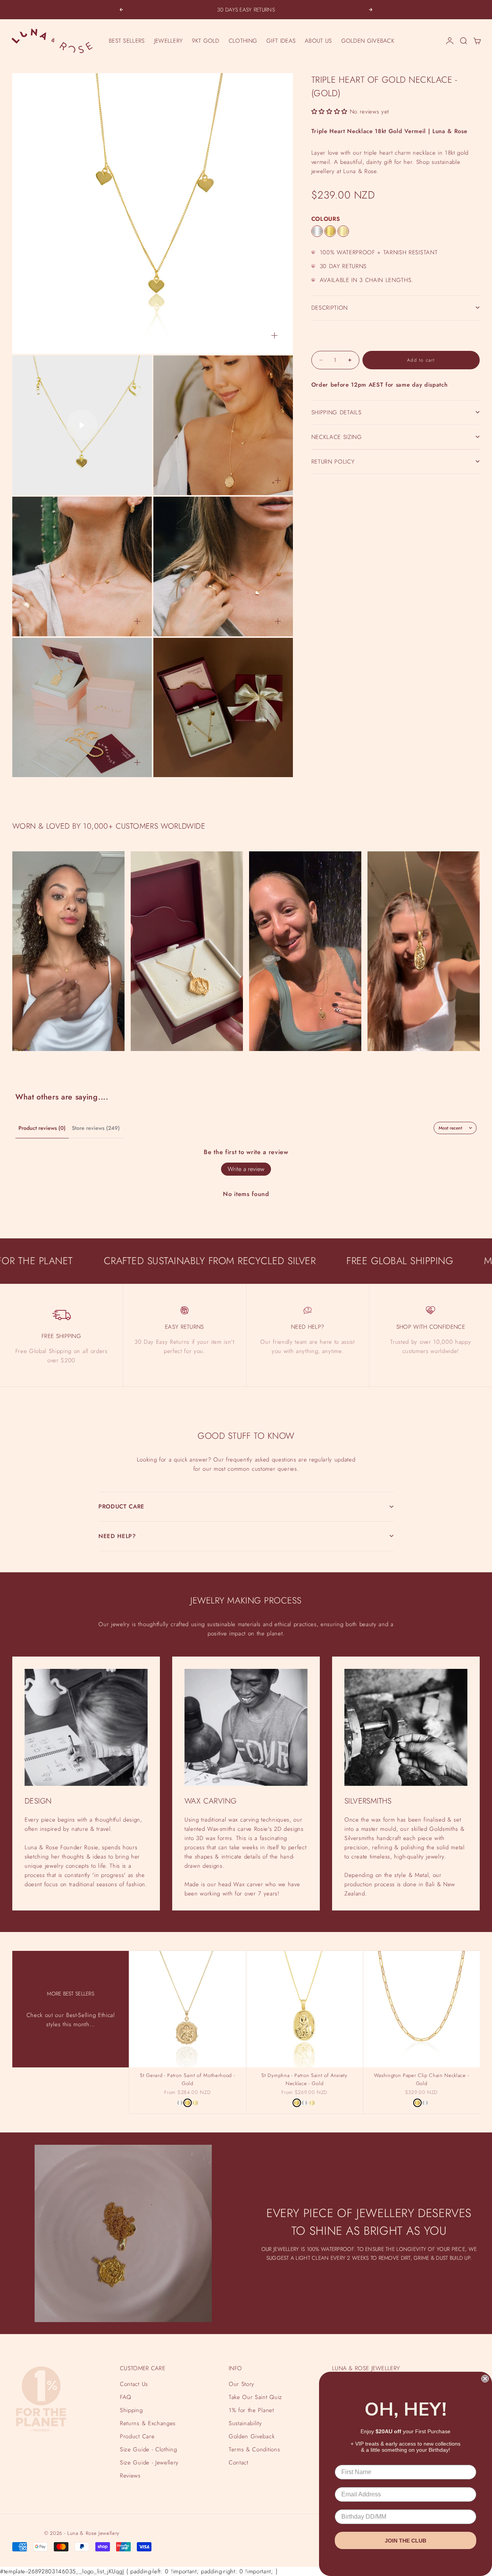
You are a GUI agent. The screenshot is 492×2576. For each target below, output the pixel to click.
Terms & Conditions (254, 2449)
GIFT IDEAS (281, 41)
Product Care (137, 2436)
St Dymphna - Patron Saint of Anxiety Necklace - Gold (304, 2080)
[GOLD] (330, 231)
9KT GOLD (205, 41)
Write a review (246, 1169)
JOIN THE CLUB (406, 2541)
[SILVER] (317, 231)
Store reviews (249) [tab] (96, 1128)
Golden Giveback (252, 2436)
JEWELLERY (169, 41)
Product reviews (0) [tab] (42, 1128)
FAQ (126, 2397)
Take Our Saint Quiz (255, 2397)
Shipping (131, 2410)
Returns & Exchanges (148, 2423)
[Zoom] (274, 335)
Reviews (130, 2476)
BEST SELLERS (127, 41)
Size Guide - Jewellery (149, 2463)
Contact (239, 2463)
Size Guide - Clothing (148, 2449)
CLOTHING (243, 41)
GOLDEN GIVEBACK (368, 41)
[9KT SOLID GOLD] (343, 231)
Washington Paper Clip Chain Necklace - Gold (422, 2080)
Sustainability (245, 2423)
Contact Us (134, 2384)
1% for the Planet (251, 2410)
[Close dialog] (485, 2379)
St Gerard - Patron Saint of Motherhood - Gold (187, 2080)
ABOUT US (318, 41)
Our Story (242, 2384)
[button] (329, 112)
